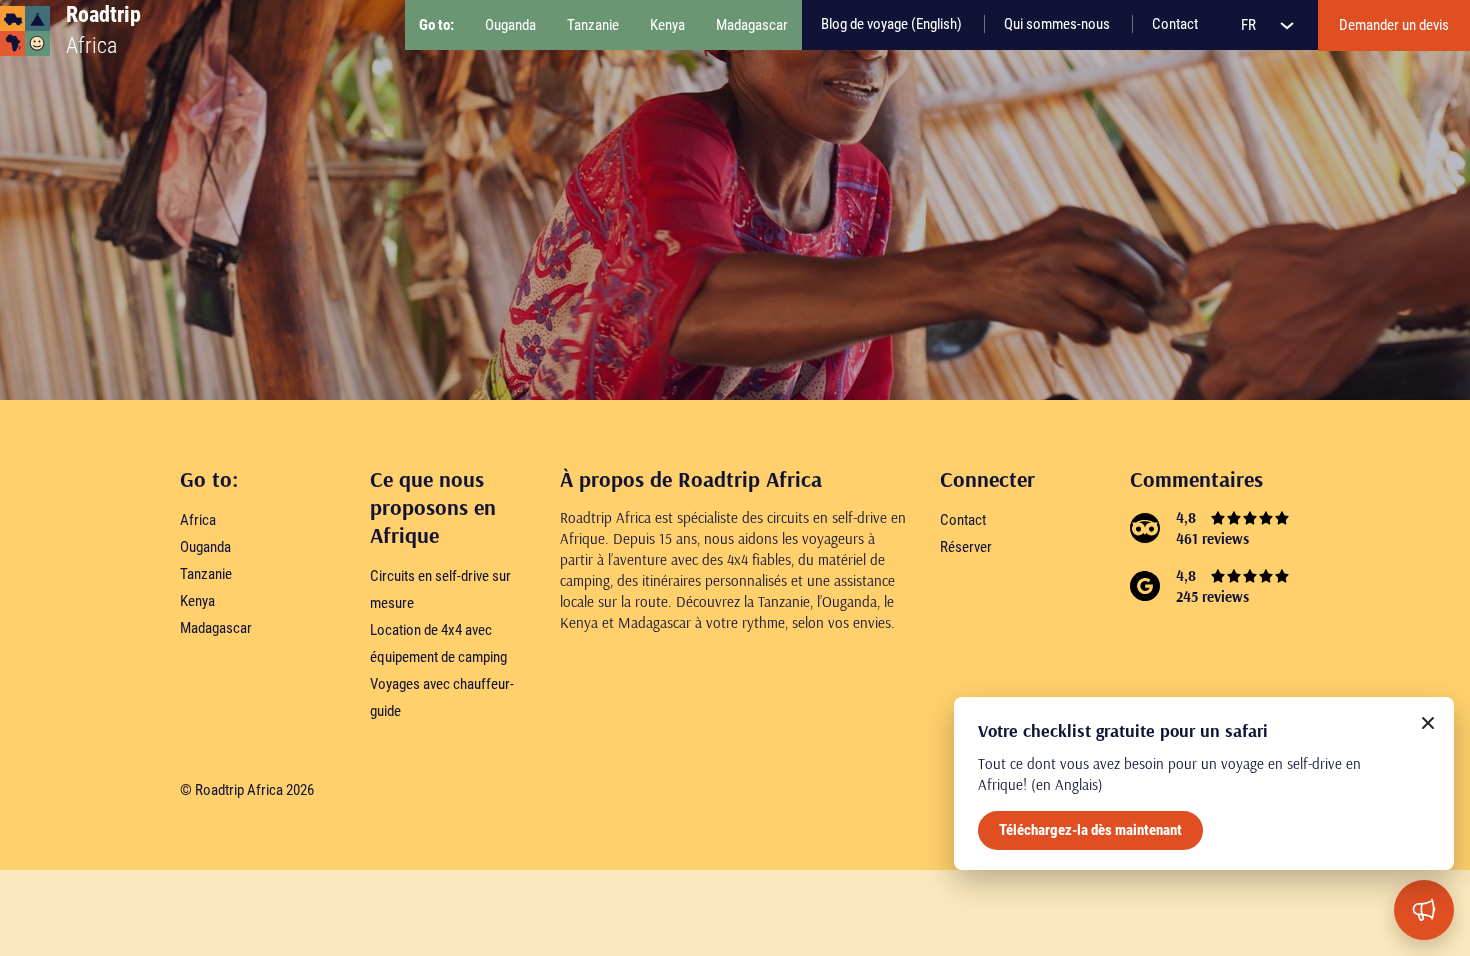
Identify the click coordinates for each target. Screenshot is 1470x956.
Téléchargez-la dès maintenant (1090, 830)
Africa (198, 520)
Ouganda (205, 547)
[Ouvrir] (1424, 910)
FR (1250, 25)
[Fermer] (1428, 723)
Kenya (197, 601)
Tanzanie (206, 574)
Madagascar (216, 628)
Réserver (966, 547)
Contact (963, 520)
